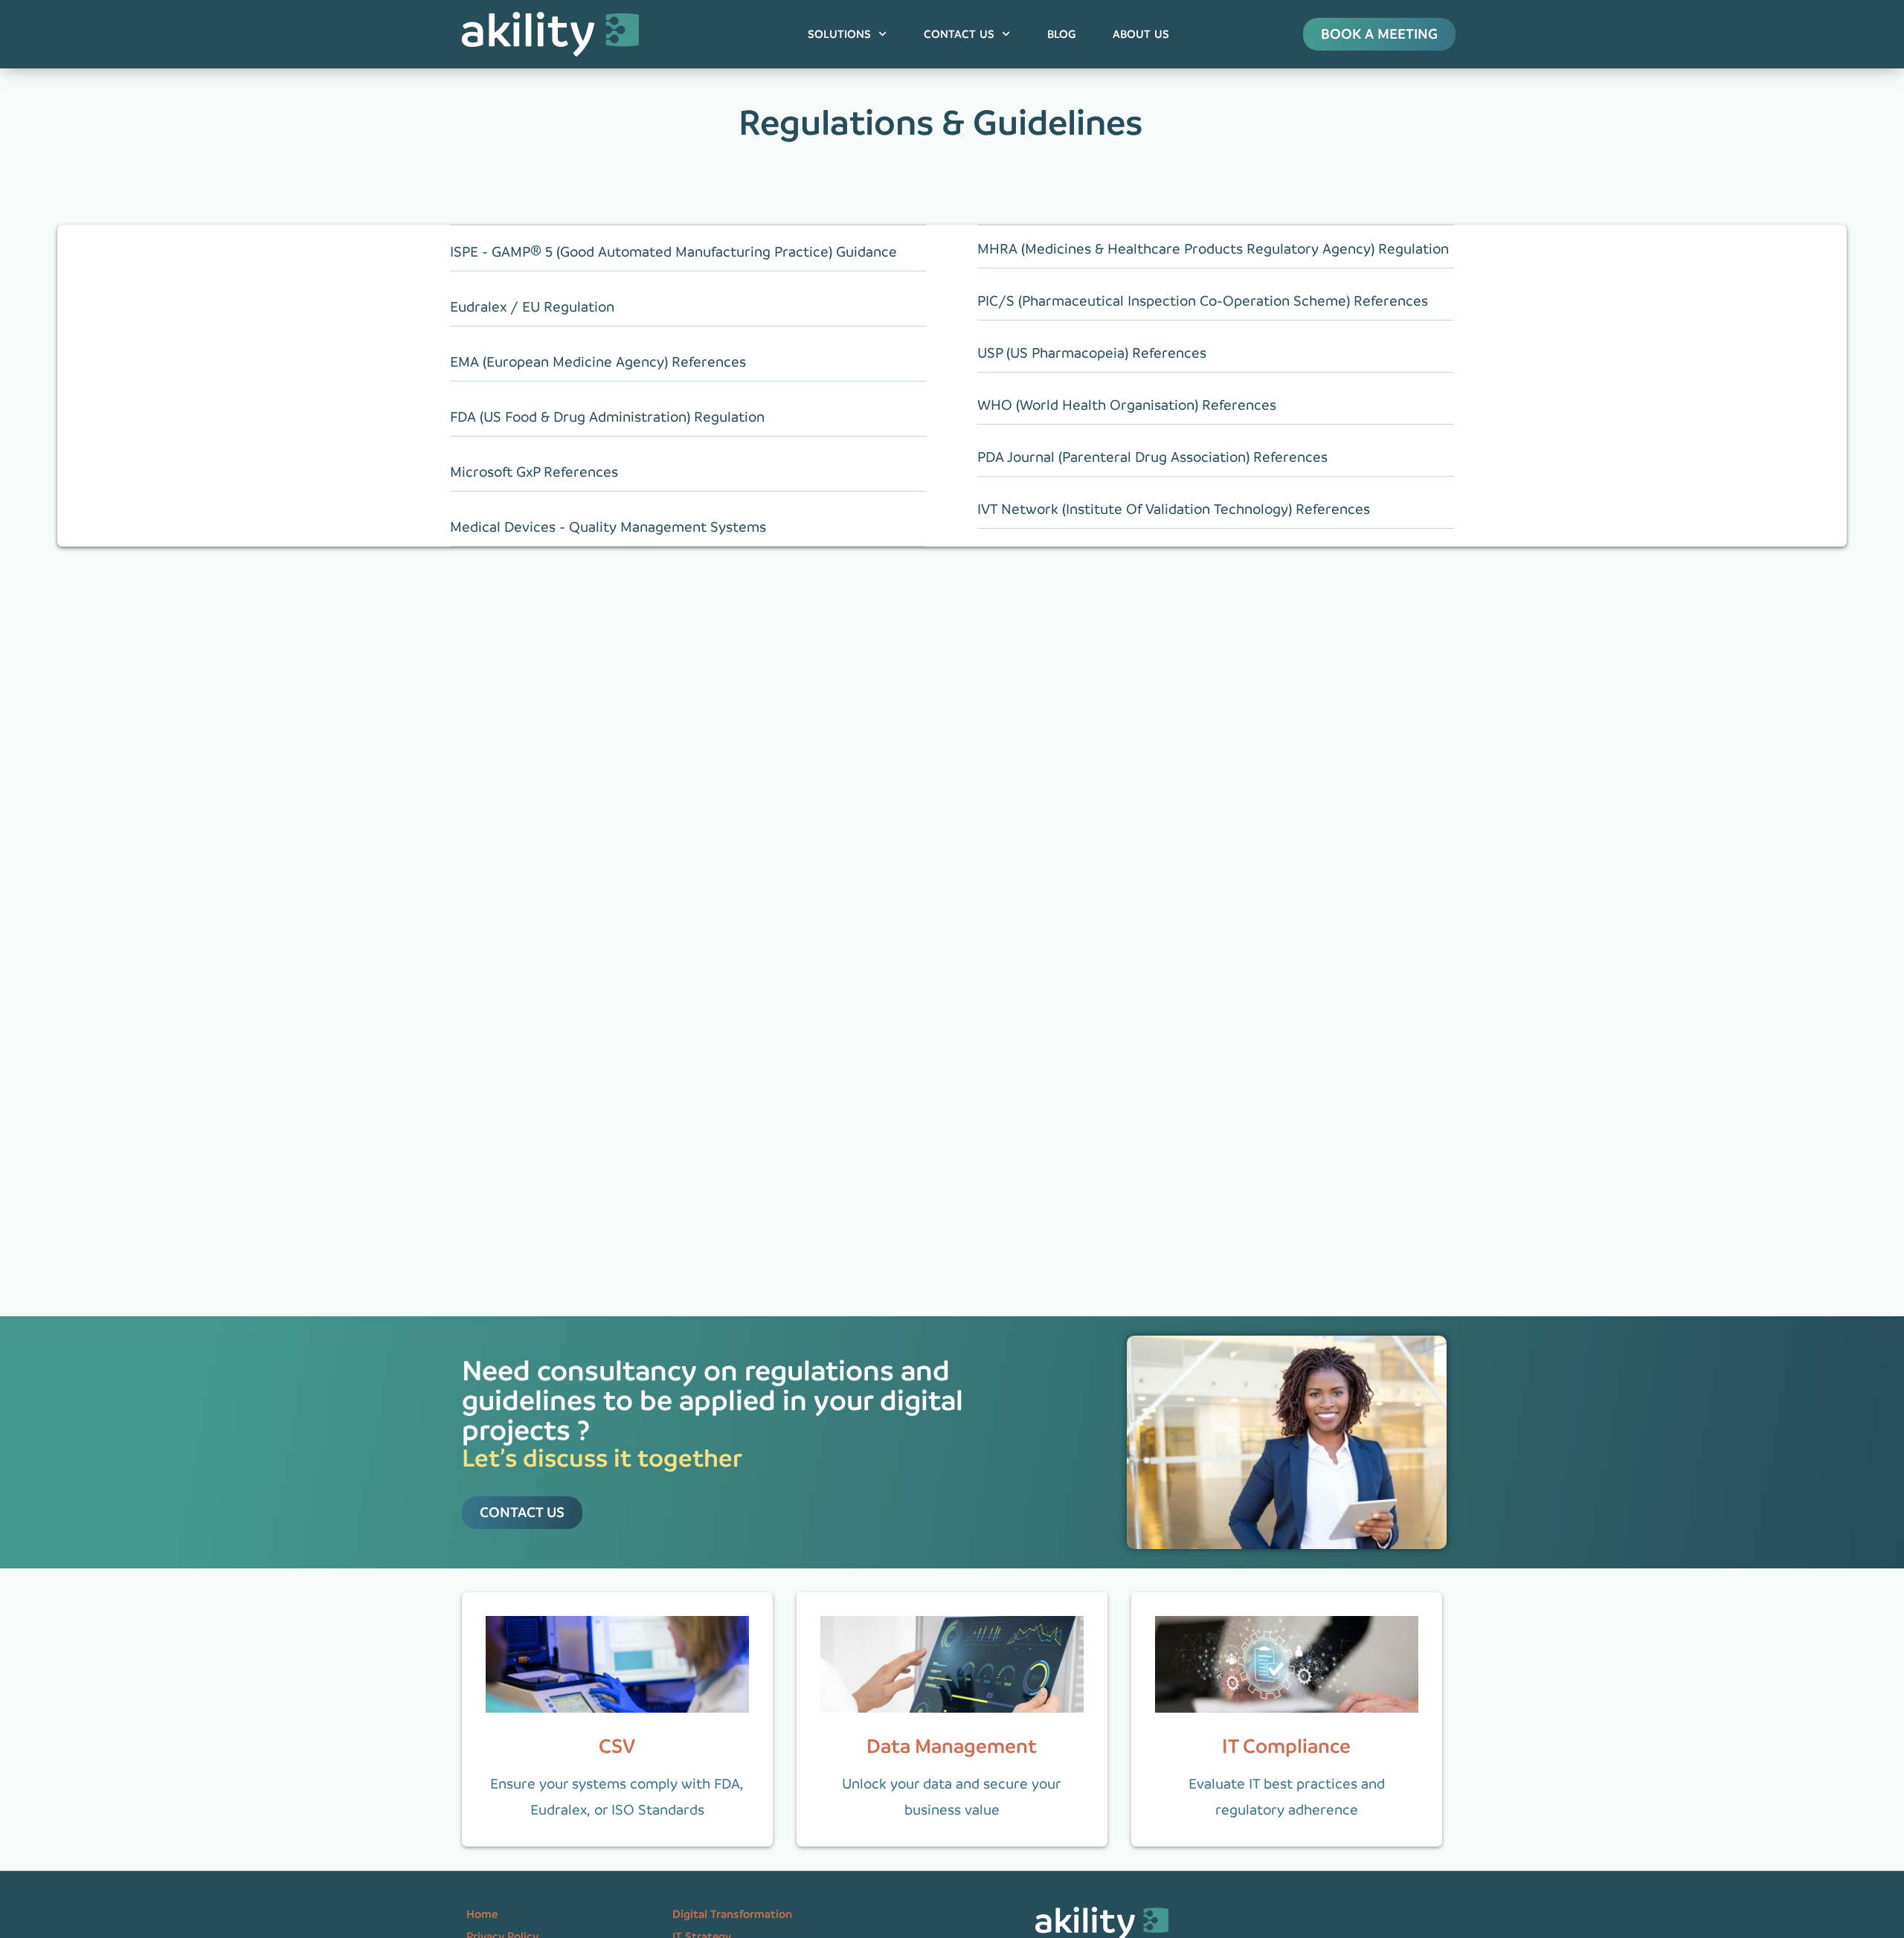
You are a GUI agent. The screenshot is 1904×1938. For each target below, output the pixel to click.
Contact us (959, 34)
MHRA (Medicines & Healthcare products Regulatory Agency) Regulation (1213, 249)
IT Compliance (1286, 1746)
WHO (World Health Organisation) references (1127, 405)
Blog (1061, 34)
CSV (617, 1746)
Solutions (839, 34)
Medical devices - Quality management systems (608, 527)
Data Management (952, 1746)
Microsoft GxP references (534, 472)
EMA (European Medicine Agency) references (598, 362)
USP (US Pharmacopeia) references (1092, 353)
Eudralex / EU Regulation (532, 307)
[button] (688, 255)
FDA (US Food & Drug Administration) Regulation (607, 417)
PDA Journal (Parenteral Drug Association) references (1152, 457)
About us (1141, 34)
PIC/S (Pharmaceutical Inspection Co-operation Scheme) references (1203, 301)
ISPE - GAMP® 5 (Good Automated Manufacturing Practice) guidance (673, 252)
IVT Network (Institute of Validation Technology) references (1174, 509)
